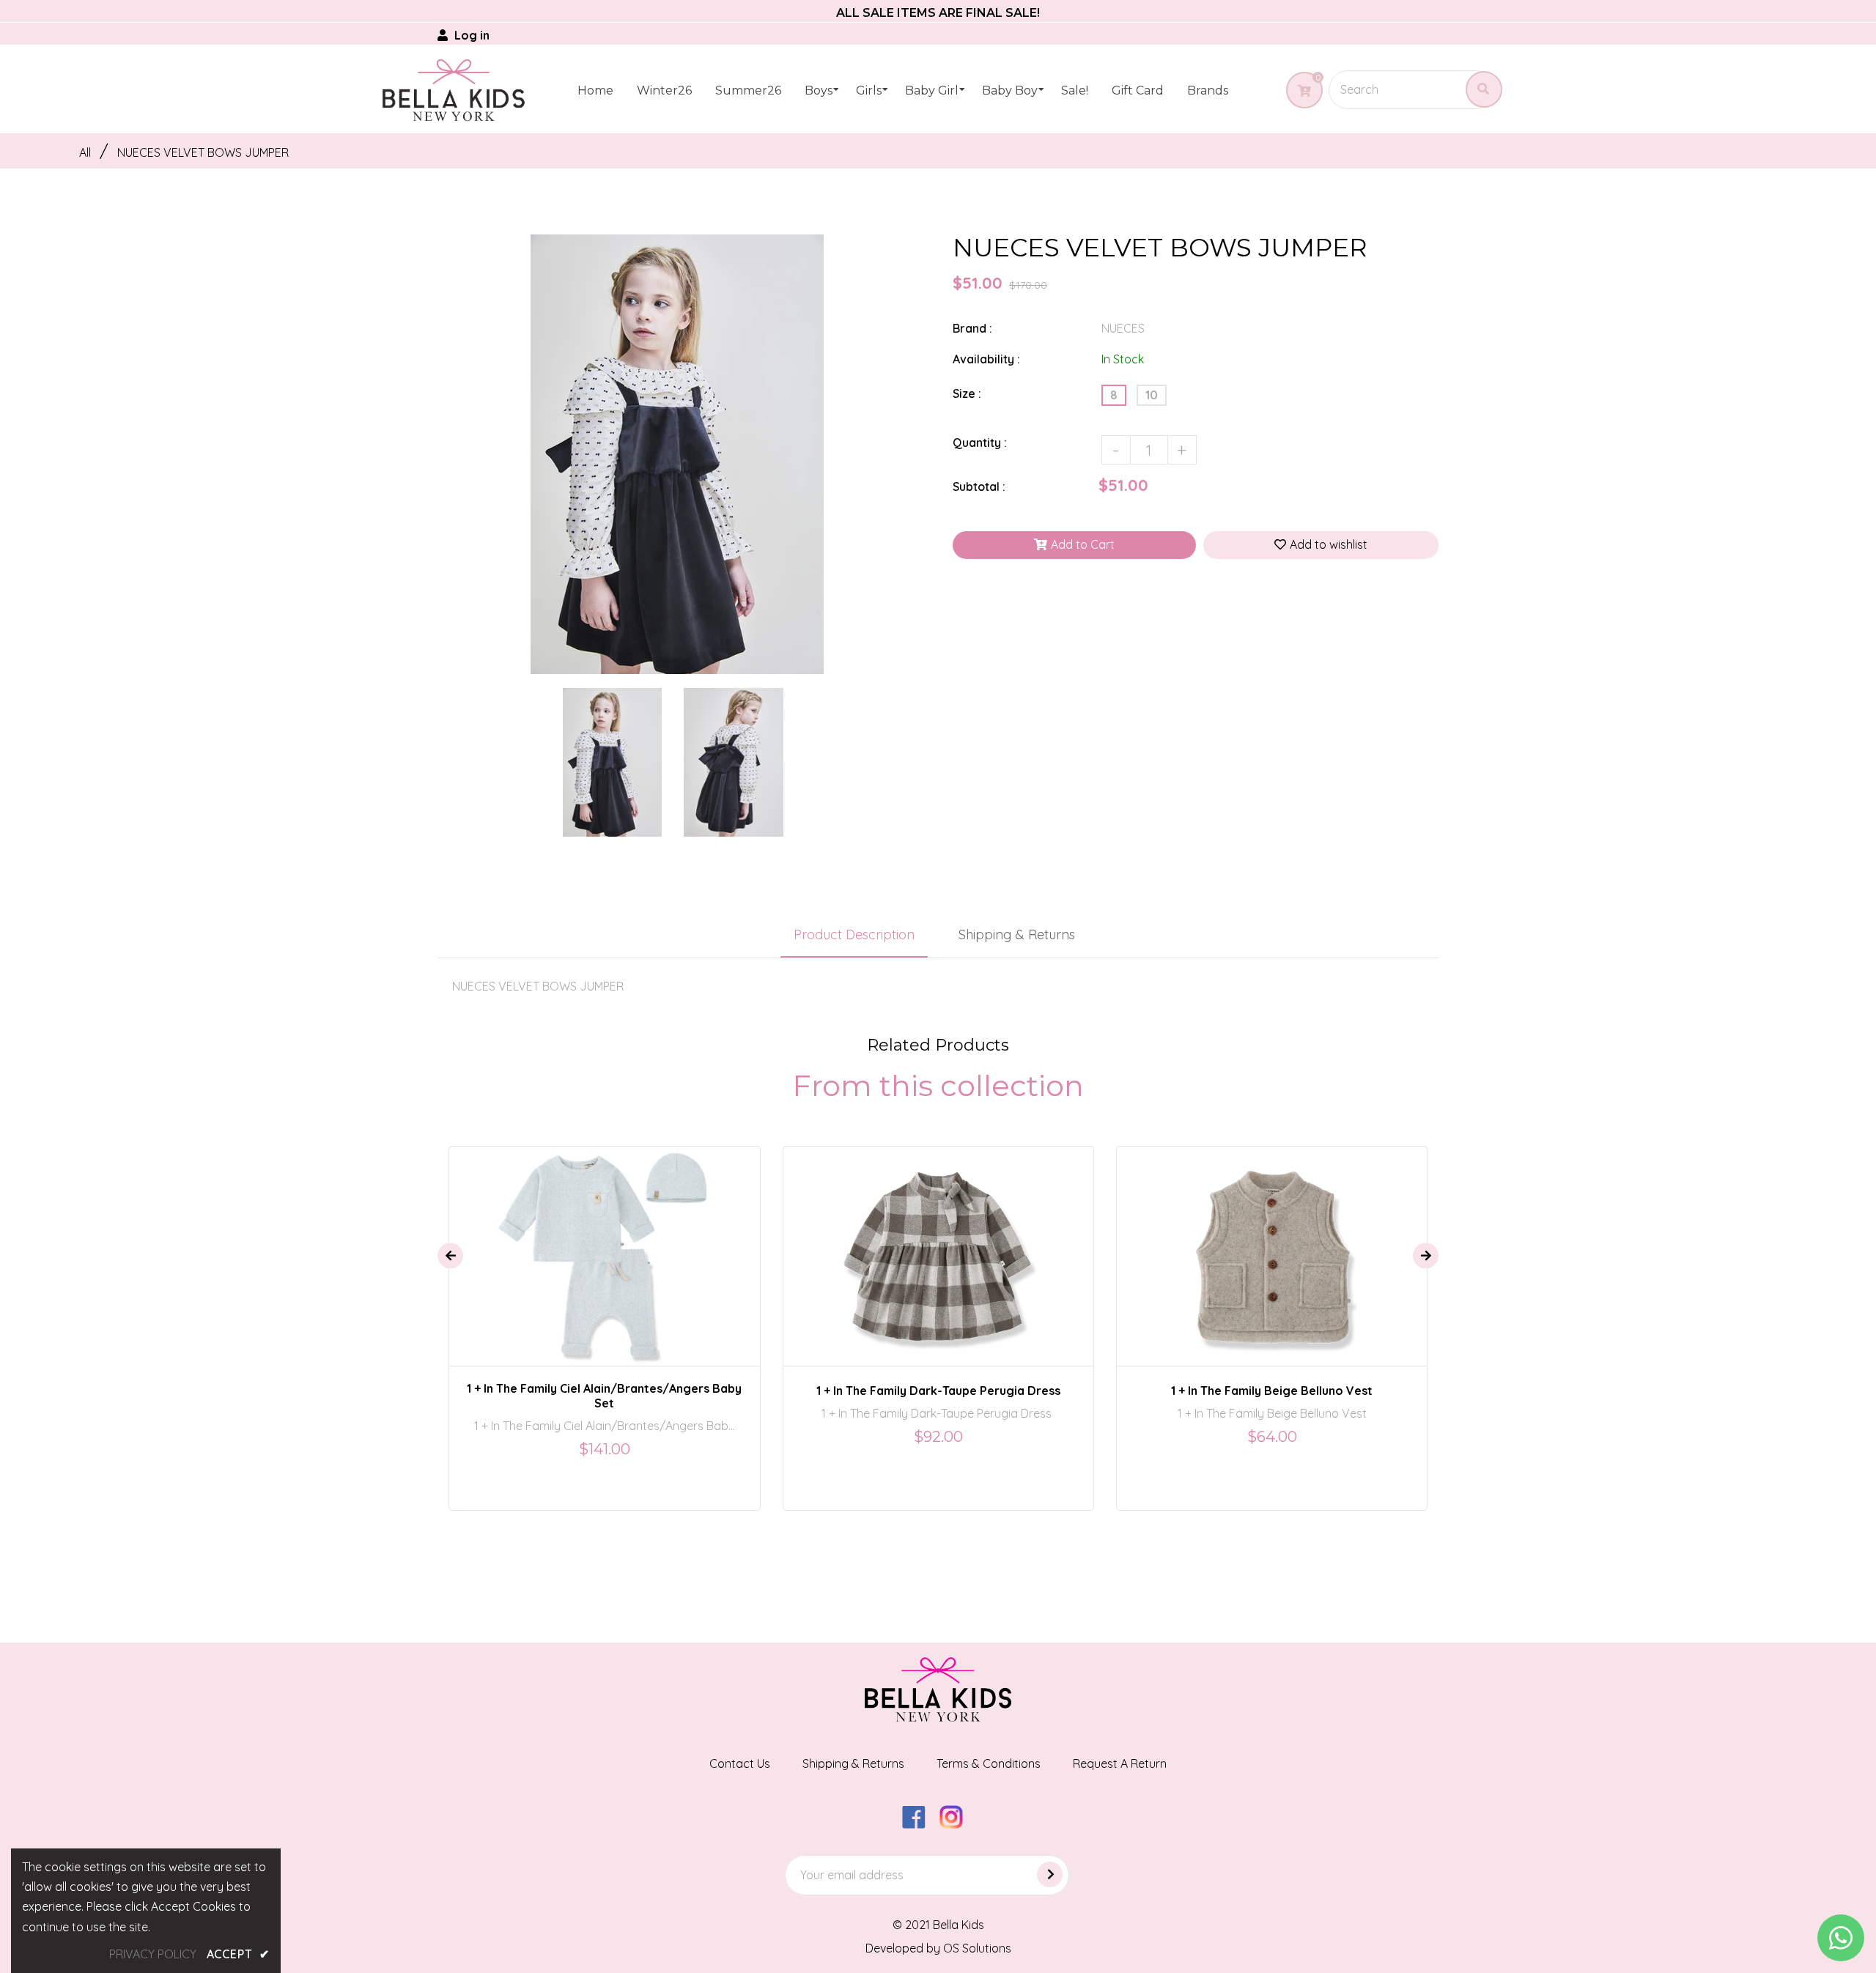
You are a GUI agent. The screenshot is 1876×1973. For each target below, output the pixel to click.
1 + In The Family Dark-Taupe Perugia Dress (938, 1391)
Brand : (972, 328)
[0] (1299, 91)
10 (1152, 395)
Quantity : (980, 443)
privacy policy (153, 1954)
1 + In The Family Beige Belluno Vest (1272, 1391)
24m (920, 1243)
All (85, 152)
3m (594, 1243)
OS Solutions (977, 1948)
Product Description (854, 934)
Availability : (986, 359)
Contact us (740, 1763)
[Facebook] (919, 1824)
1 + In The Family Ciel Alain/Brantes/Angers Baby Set (604, 1396)
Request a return (1120, 1763)
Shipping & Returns (1017, 934)
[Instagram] (957, 1824)
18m (1247, 1243)
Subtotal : (979, 486)
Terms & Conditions (989, 1763)
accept (238, 1954)
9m (625, 1243)
